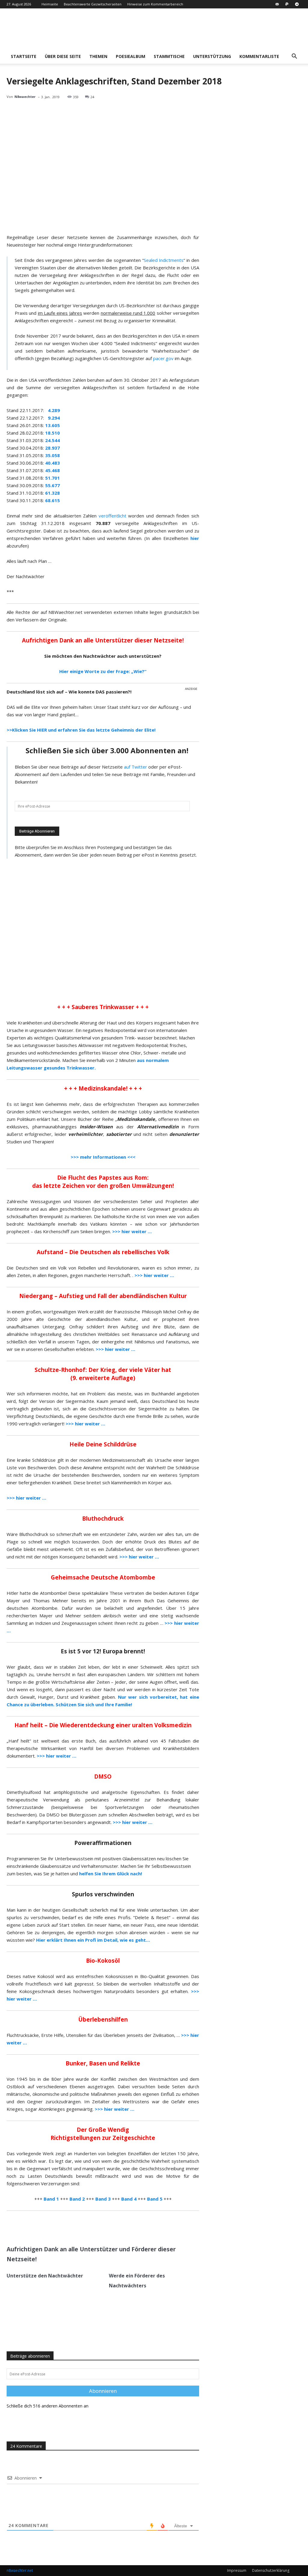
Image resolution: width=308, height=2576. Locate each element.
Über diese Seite (63, 56)
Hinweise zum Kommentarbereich (155, 4)
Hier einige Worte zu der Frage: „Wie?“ (103, 671)
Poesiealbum (131, 56)
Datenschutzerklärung (271, 2570)
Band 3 (103, 2199)
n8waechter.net (20, 2570)
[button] (294, 57)
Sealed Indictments (164, 260)
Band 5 (155, 2199)
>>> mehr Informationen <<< (103, 1157)
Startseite (24, 56)
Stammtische (169, 56)
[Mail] (277, 4)
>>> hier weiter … (26, 1498)
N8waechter (25, 97)
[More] (93, 2226)
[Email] (79, 2226)
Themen (98, 56)
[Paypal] (287, 4)
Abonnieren (103, 2391)
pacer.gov (163, 358)
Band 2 (77, 2199)
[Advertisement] (103, 930)
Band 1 (51, 2199)
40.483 (52, 463)
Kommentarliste (259, 56)
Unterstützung (212, 56)
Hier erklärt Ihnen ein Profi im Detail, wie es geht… (93, 1940)
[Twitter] (65, 2226)
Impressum (237, 2570)
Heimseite (50, 4)
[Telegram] (297, 4)
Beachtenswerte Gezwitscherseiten (93, 4)
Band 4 (129, 2199)
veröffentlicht (112, 516)
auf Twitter (136, 767)
